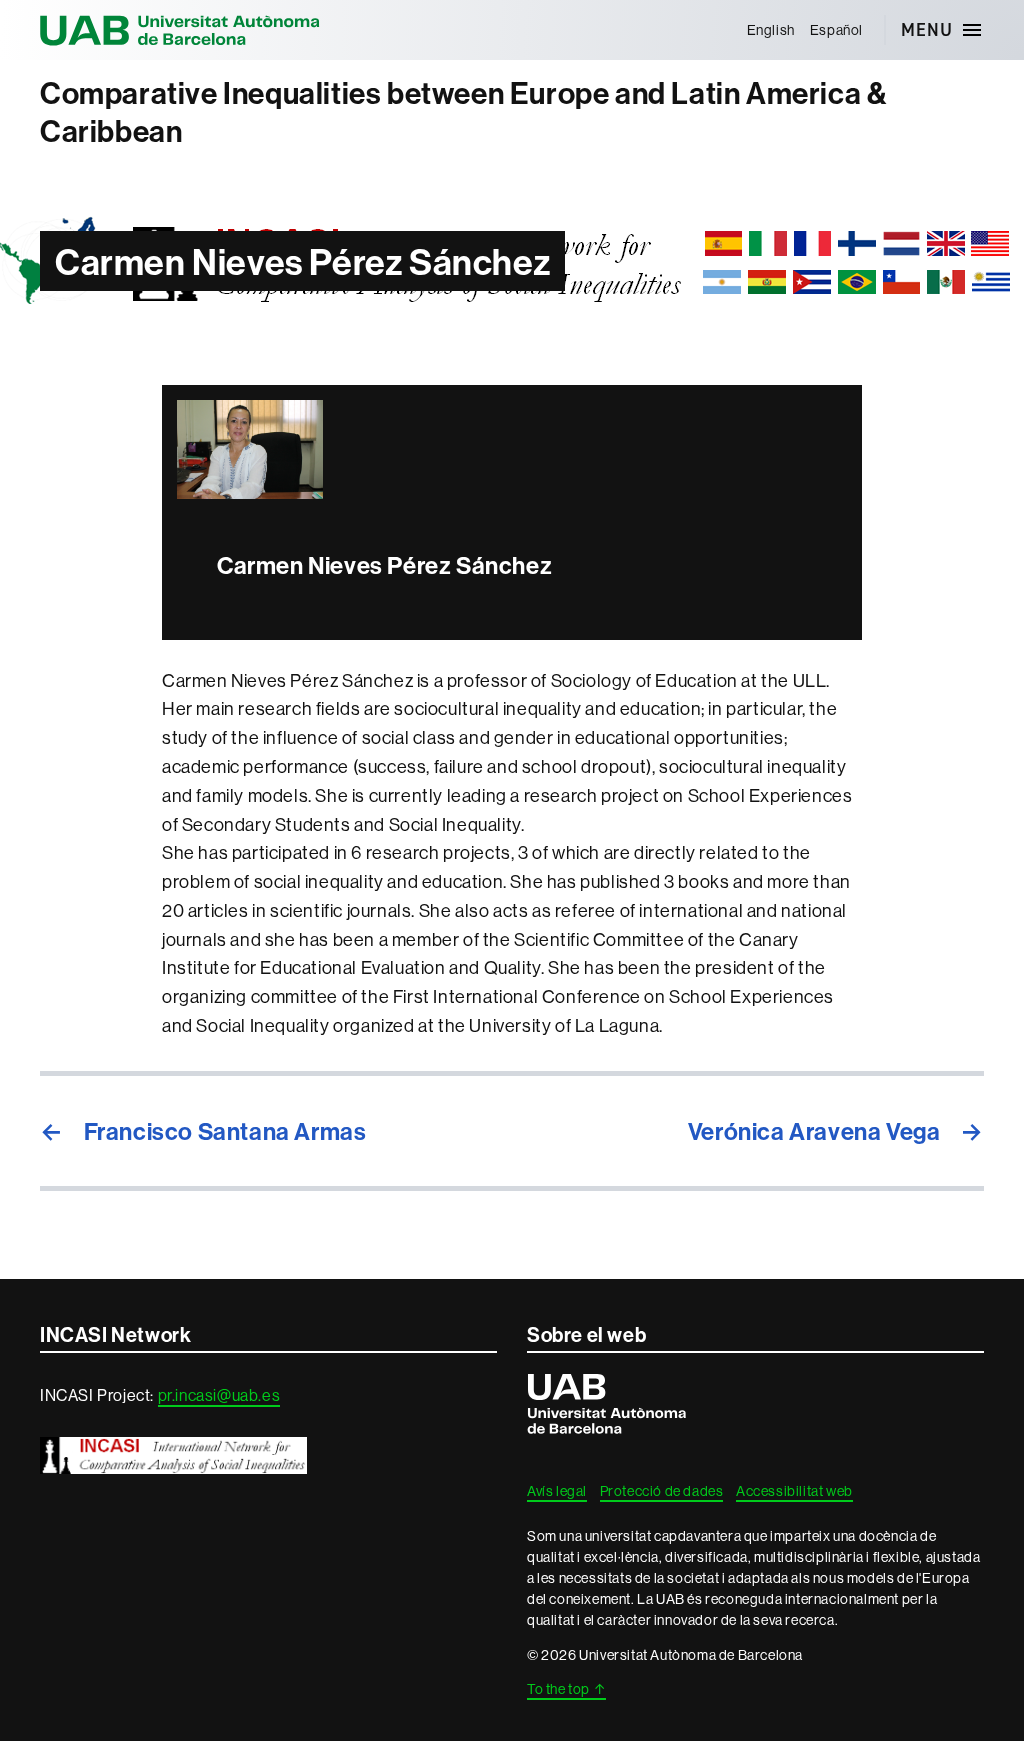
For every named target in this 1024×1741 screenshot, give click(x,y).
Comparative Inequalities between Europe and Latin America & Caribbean (463, 112)
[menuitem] (770, 30)
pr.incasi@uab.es (219, 1395)
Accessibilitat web (794, 1491)
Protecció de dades (662, 1491)
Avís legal (557, 1491)
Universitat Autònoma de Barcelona (180, 30)
